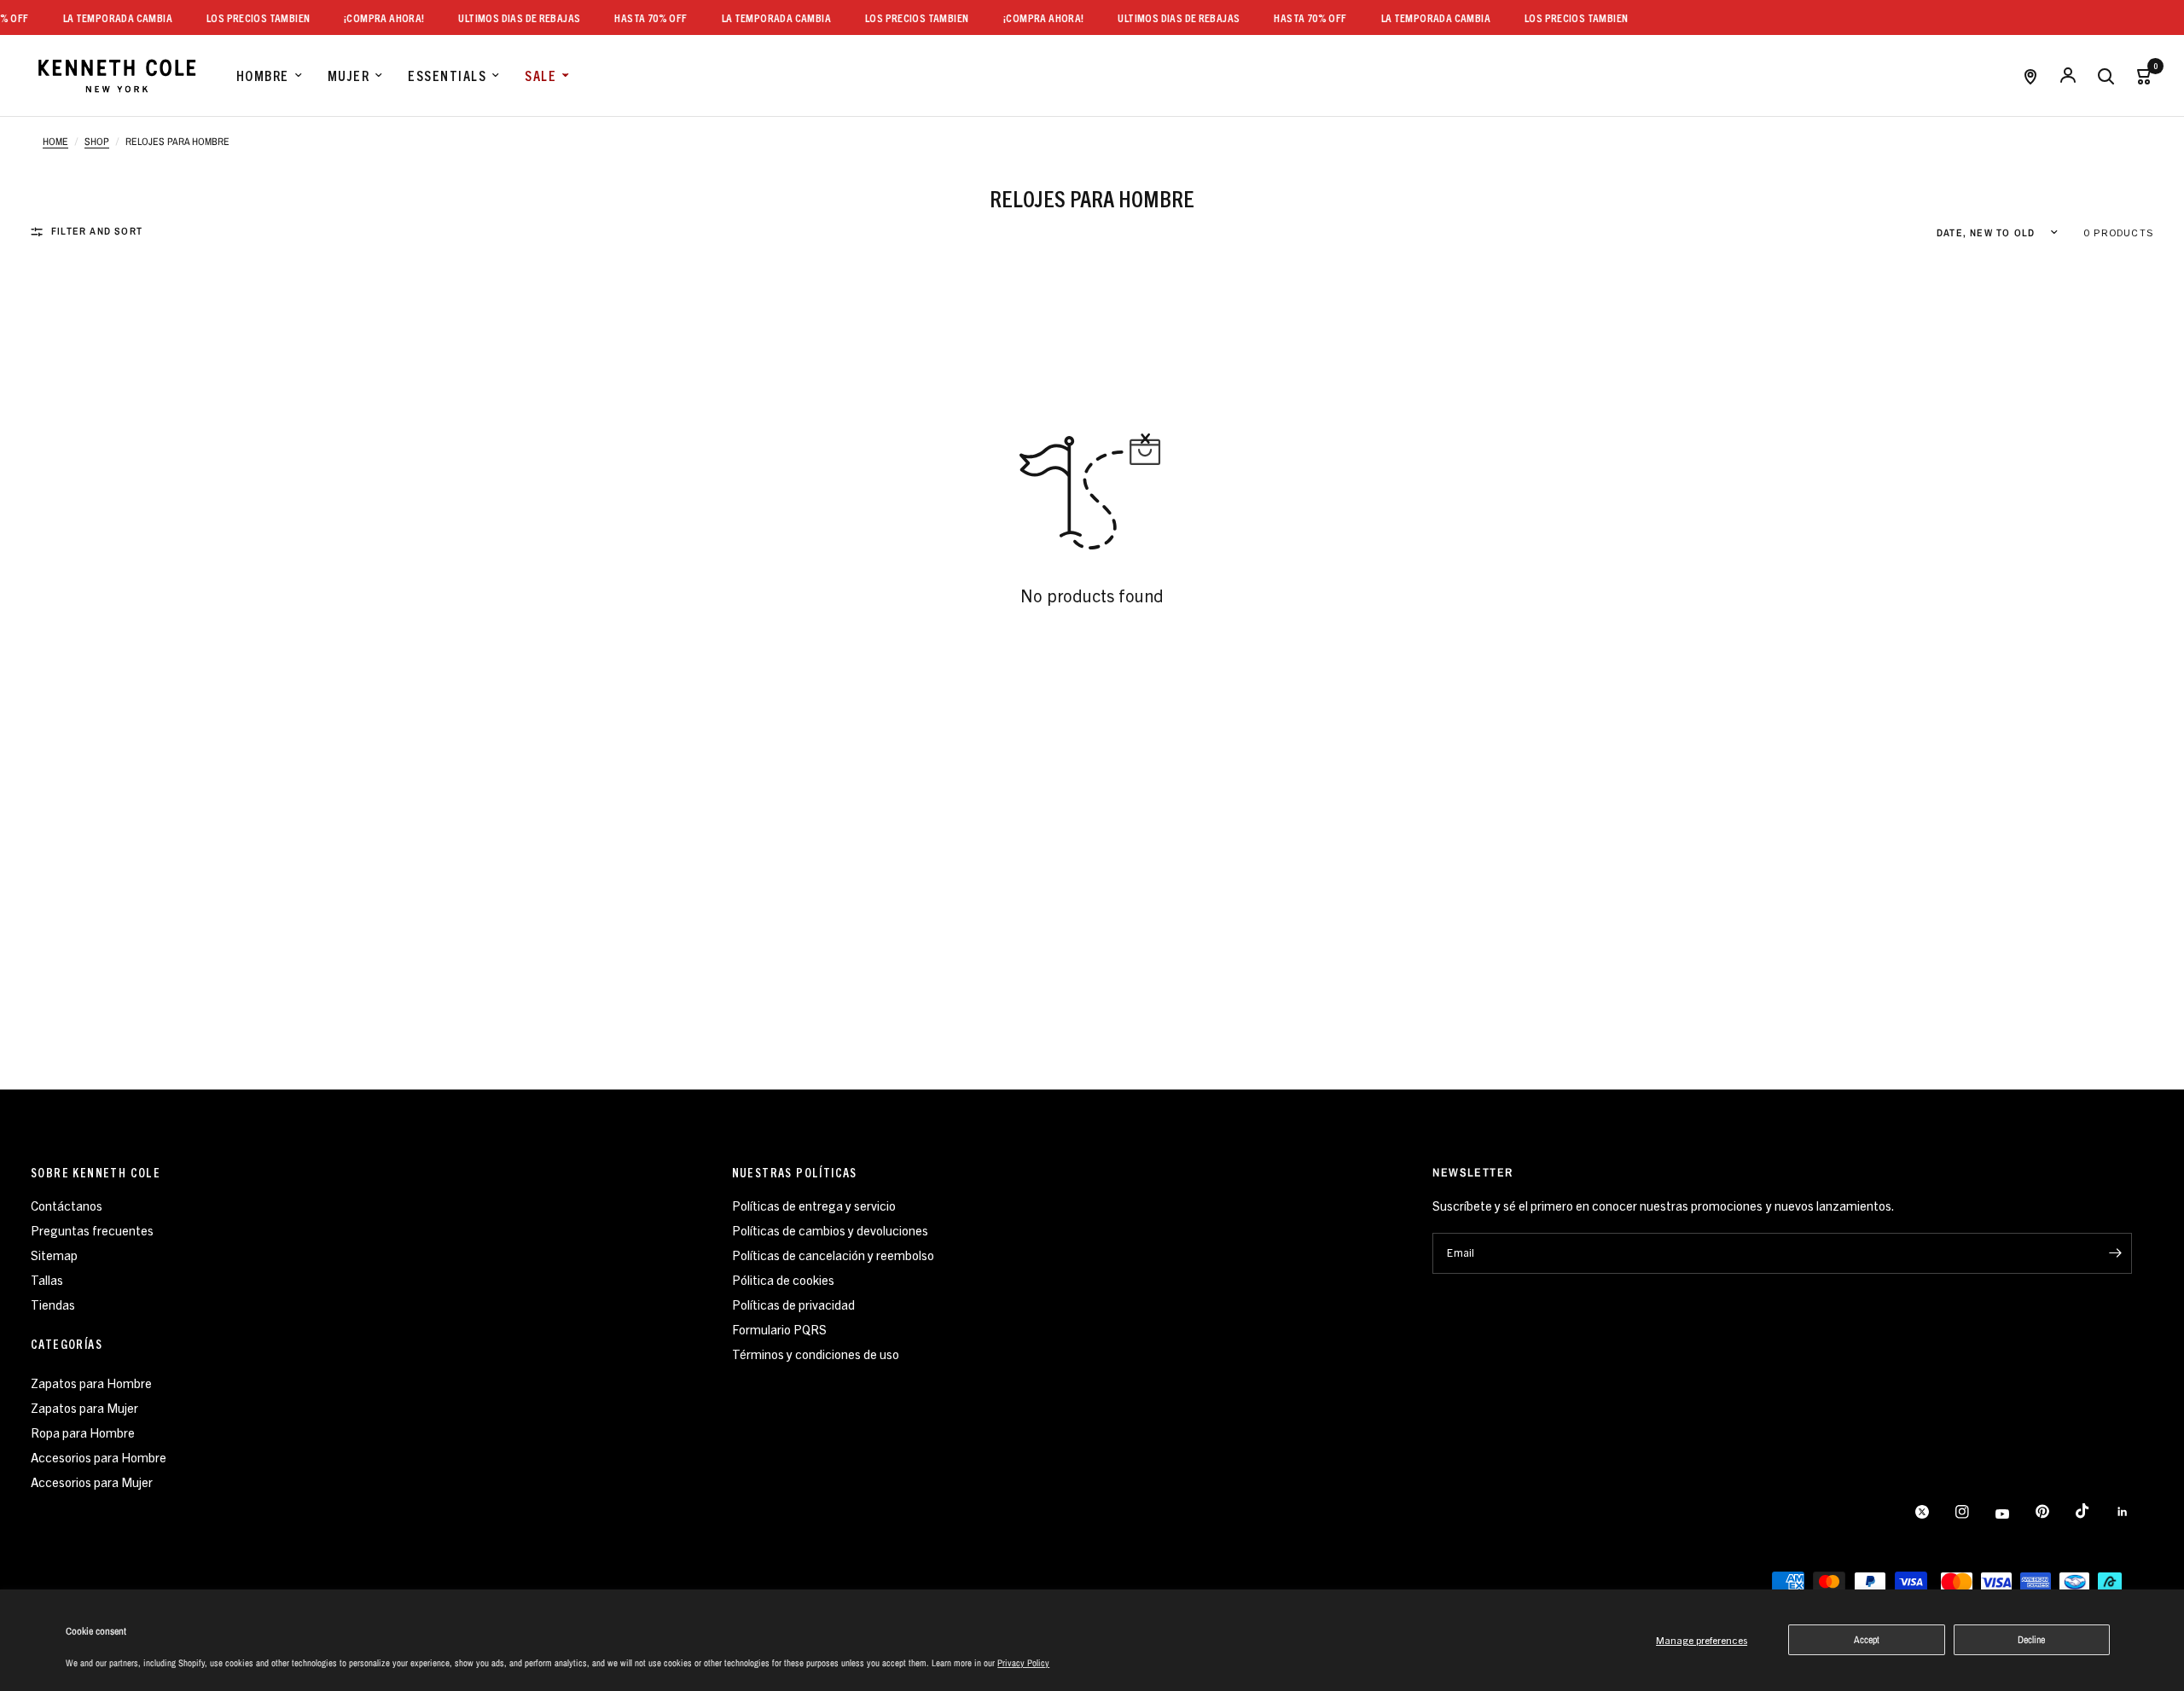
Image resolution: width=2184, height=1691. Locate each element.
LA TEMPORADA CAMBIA (99, 17)
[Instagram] (1974, 1512)
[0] (2139, 76)
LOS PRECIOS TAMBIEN (240, 17)
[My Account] (2068, 76)
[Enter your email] (2115, 1253)
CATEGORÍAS (67, 1344)
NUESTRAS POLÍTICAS (795, 1172)
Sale (540, 75)
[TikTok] (2094, 1511)
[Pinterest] (2054, 1512)
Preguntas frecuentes (92, 1230)
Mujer (349, 75)
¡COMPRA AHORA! (366, 17)
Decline (2031, 1640)
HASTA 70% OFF (633, 17)
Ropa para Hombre (83, 1432)
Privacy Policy (1023, 1663)
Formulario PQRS (779, 1329)
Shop (97, 142)
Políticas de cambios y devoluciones (830, 1230)
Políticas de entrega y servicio (814, 1205)
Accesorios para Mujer (92, 1482)
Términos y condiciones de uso (816, 1354)
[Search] (2106, 76)
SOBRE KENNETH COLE (96, 1172)
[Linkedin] (2135, 1512)
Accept (1867, 1640)
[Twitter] (1934, 1512)
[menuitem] (269, 76)
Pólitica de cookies (783, 1279)
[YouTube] (2014, 1514)
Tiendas (53, 1304)
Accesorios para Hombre (99, 1457)
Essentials (447, 75)
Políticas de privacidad (793, 1304)
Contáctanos (67, 1205)
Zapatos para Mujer (84, 1407)
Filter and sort (97, 231)
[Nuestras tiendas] (2030, 76)
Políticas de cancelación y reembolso (833, 1255)
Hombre (263, 75)
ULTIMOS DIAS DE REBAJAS (502, 17)
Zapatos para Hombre (91, 1383)
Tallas (47, 1279)
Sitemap (54, 1255)
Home (55, 142)
